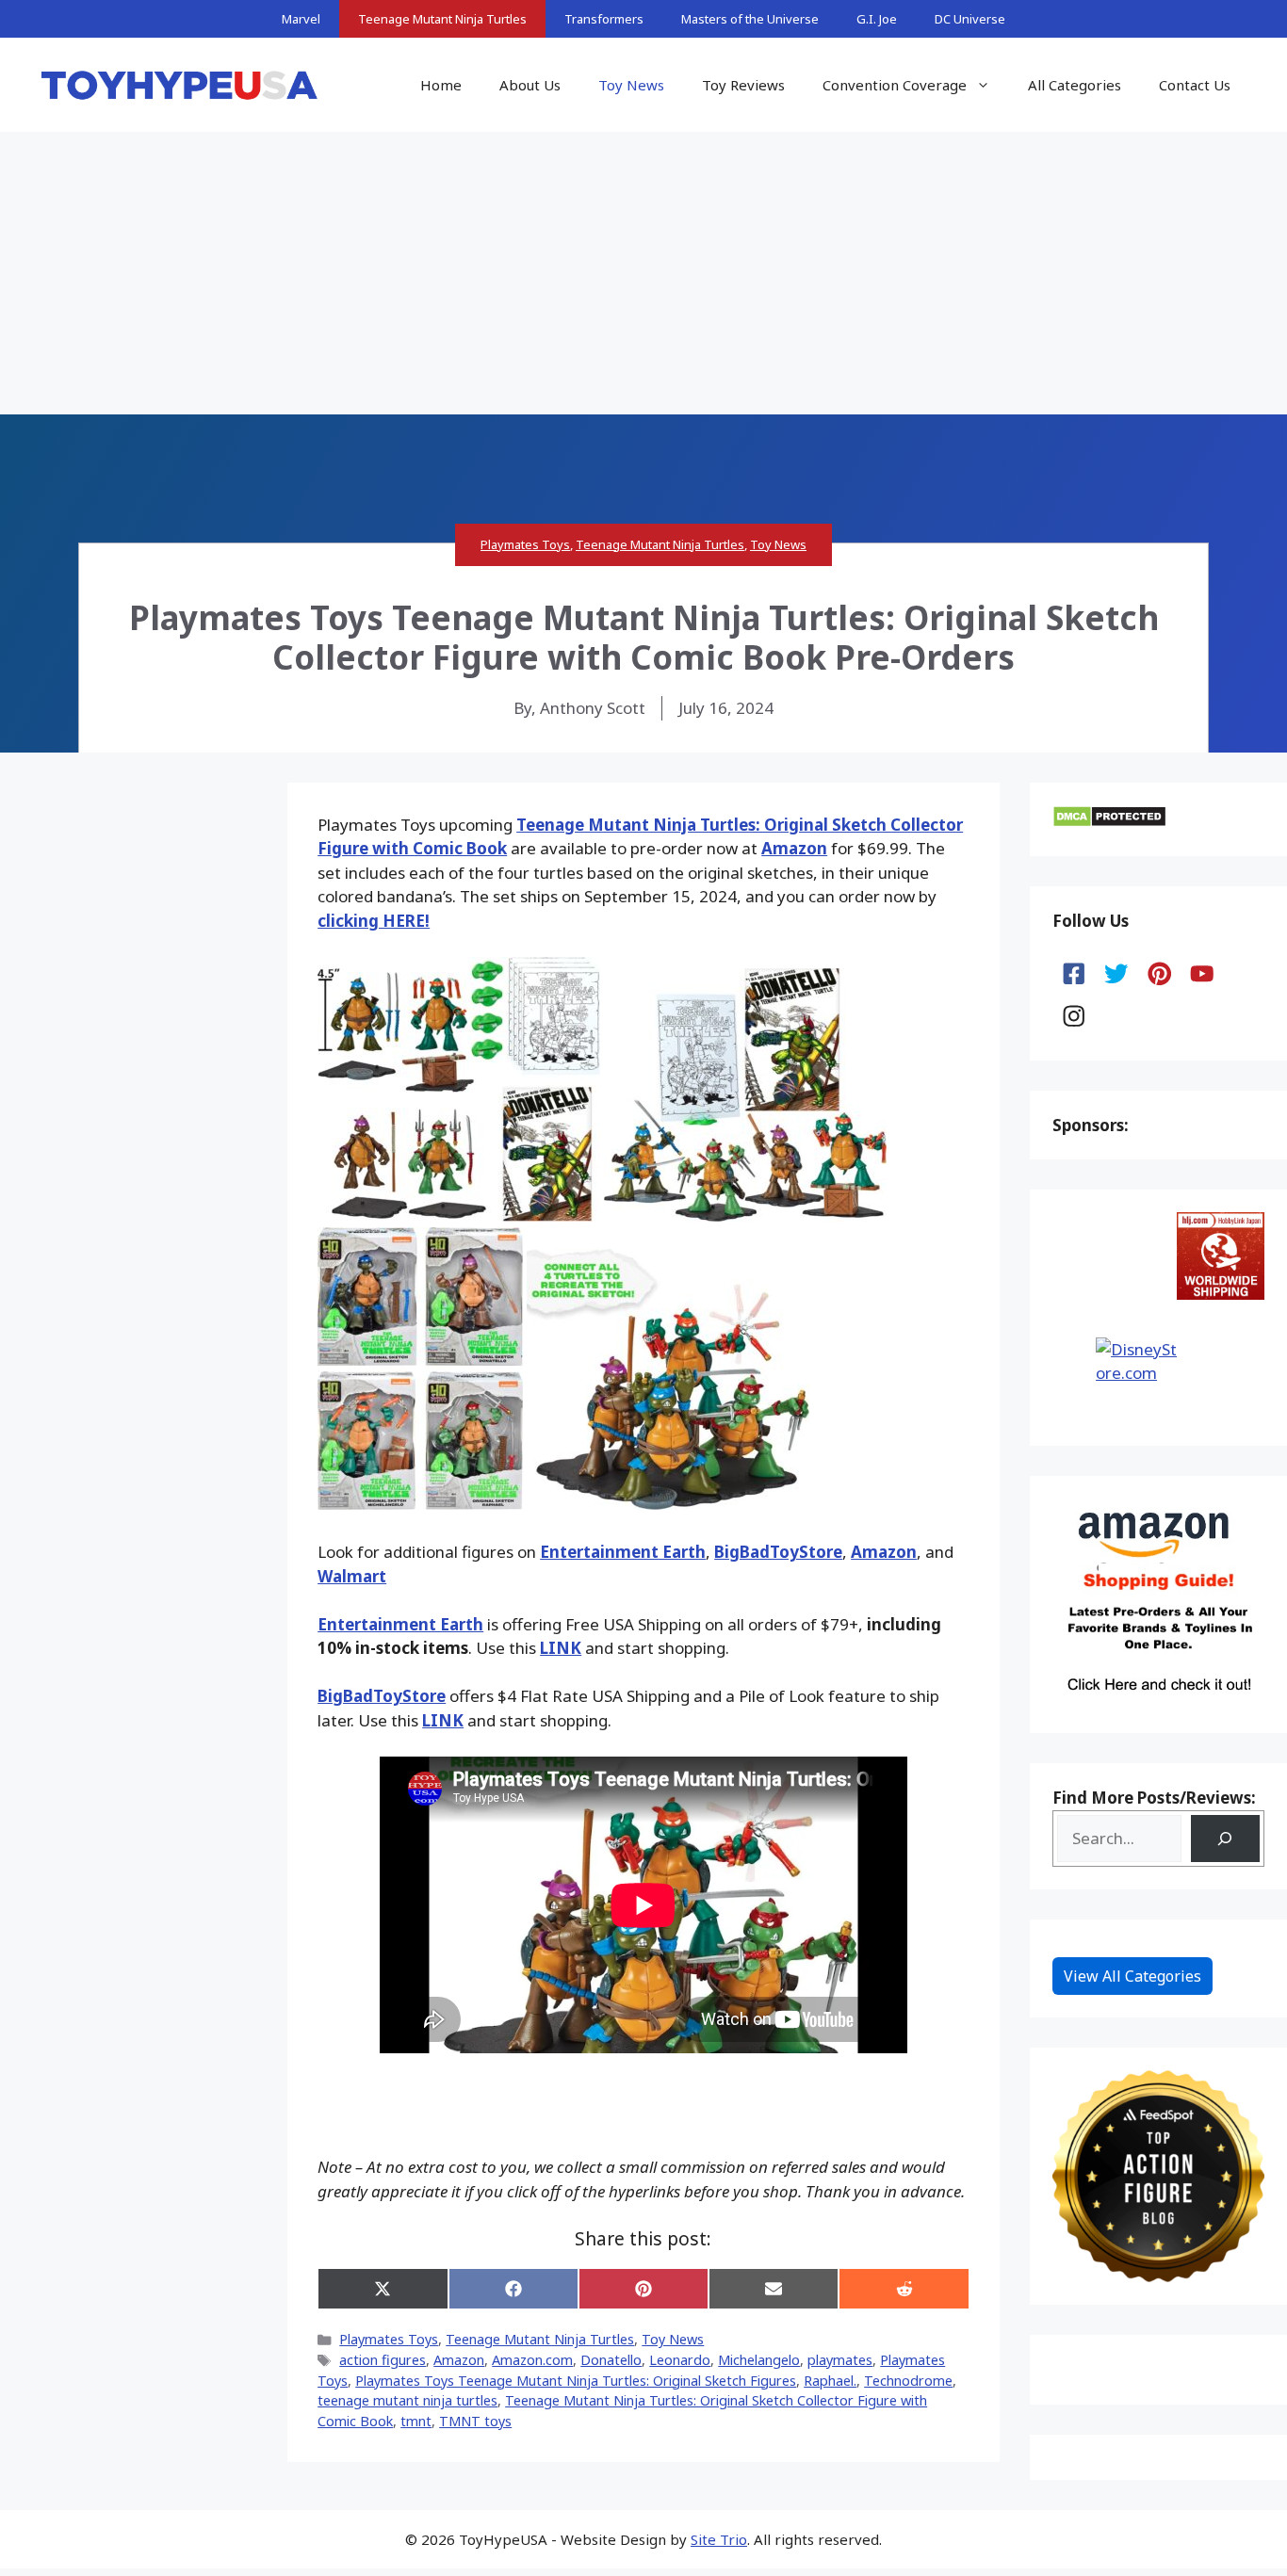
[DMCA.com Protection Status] (1109, 822)
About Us (530, 85)
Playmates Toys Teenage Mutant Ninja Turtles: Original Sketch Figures (576, 2381)
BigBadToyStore (778, 1552)
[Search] (1225, 1839)
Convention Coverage (895, 85)
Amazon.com (532, 2360)
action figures (383, 2360)
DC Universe (970, 19)
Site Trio (719, 2539)
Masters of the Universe (750, 19)
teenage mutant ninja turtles (407, 2400)
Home (441, 85)
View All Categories (1132, 1976)
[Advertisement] (643, 273)
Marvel (301, 19)
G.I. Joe (877, 19)
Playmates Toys (525, 544)
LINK (561, 1648)
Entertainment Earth (623, 1552)
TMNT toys (475, 2421)
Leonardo (680, 2360)
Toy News (631, 85)
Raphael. (830, 2381)
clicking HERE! (374, 921)
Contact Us (1195, 85)
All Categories (1075, 85)
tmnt (416, 2421)
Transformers (604, 19)
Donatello (611, 2360)
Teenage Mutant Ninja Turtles (442, 19)
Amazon (794, 848)
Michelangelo (759, 2360)
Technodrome (908, 2381)
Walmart (352, 1576)
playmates (840, 2360)
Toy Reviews (743, 85)
